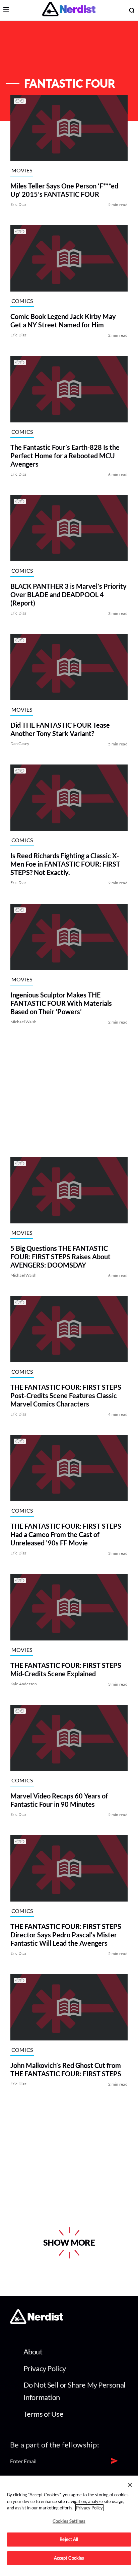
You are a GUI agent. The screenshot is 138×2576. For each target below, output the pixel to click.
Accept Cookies (69, 2558)
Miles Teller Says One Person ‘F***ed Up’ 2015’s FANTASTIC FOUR (64, 190)
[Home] (37, 2322)
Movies (22, 170)
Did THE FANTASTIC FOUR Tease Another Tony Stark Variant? (60, 729)
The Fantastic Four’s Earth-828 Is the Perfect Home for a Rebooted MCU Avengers (65, 456)
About (33, 2352)
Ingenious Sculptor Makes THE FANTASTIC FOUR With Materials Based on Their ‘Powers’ (61, 1003)
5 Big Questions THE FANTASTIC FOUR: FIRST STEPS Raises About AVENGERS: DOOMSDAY (60, 1257)
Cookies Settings (69, 2521)
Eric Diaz (19, 204)
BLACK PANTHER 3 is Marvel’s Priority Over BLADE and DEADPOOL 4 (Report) (68, 594)
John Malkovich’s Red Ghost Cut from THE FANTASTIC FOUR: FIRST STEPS (66, 2070)
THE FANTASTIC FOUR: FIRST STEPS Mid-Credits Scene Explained (66, 1669)
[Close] (130, 2485)
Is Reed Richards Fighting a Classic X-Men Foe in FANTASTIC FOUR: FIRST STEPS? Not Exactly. (65, 864)
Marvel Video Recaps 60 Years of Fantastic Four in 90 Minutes (59, 1800)
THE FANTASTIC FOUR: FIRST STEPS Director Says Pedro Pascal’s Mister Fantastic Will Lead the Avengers (66, 1935)
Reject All (69, 2539)
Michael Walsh (24, 1022)
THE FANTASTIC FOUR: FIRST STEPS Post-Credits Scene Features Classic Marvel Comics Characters (66, 1395)
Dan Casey (20, 744)
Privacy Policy (45, 2368)
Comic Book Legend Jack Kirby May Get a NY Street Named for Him (63, 321)
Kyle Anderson (24, 1684)
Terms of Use (44, 2414)
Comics (22, 301)
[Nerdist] (69, 10)
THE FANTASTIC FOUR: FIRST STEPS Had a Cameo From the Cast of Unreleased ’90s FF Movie (66, 1535)
